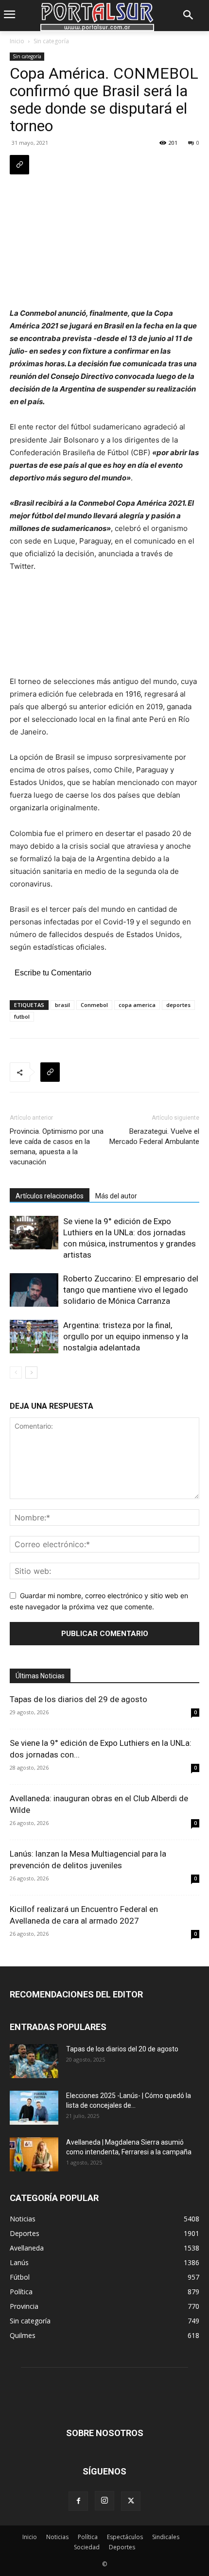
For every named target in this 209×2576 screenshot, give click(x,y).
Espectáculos (125, 2537)
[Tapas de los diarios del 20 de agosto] (34, 2061)
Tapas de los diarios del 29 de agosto (78, 1699)
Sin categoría (51, 41)
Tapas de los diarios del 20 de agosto (122, 2049)
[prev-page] (16, 1373)
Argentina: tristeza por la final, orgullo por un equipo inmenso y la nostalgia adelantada (126, 1336)
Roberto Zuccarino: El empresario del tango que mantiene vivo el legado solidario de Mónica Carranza (131, 1290)
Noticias (57, 2537)
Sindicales (166, 2537)
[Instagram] (104, 2501)
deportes (178, 1005)
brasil (62, 1005)
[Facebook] (78, 2501)
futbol (22, 1016)
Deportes (122, 2547)
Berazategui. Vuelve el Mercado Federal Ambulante (154, 1136)
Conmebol (94, 1005)
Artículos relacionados (50, 1196)
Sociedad (87, 2547)
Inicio (17, 41)
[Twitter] (131, 2501)
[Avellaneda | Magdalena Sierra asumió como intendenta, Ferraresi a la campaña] (34, 2154)
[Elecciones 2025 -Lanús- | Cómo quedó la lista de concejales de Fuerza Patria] (34, 2108)
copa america (137, 1005)
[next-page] (31, 1373)
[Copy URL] (19, 165)
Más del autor (116, 1196)
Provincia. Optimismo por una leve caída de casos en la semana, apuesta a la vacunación (57, 1147)
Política (88, 2537)
